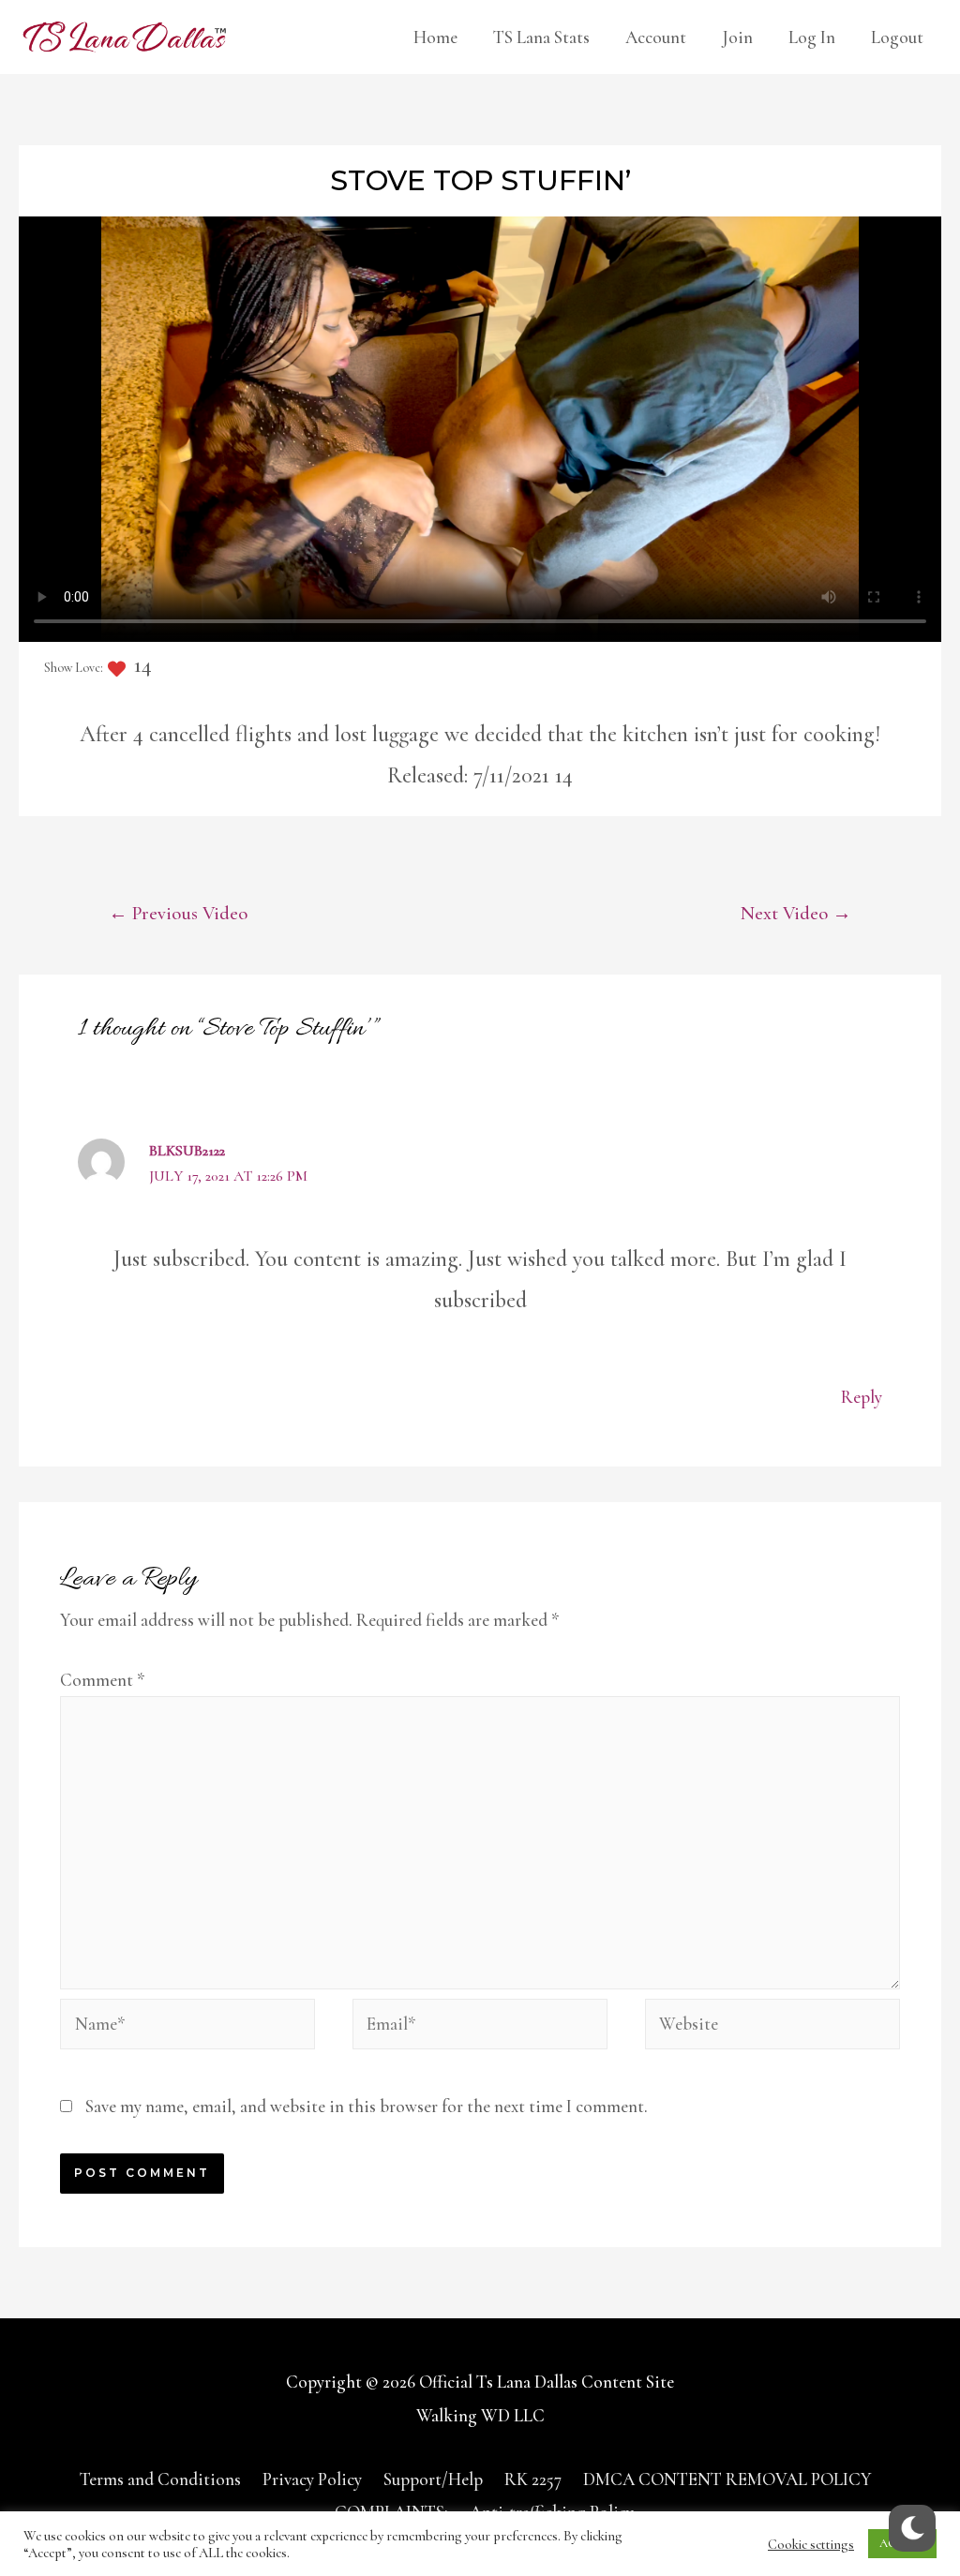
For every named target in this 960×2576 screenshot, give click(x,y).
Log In (812, 37)
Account (656, 37)
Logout (897, 37)
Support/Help (433, 2479)
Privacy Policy (312, 2479)
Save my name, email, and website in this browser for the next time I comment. (367, 2106)
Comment (103, 1680)
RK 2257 (533, 2479)
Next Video (796, 913)
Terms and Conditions (160, 2479)
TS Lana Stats (541, 37)
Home (435, 37)
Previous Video (178, 913)
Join (737, 37)
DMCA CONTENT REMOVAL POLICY (727, 2479)
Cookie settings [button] (811, 2544)
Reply (862, 1397)
